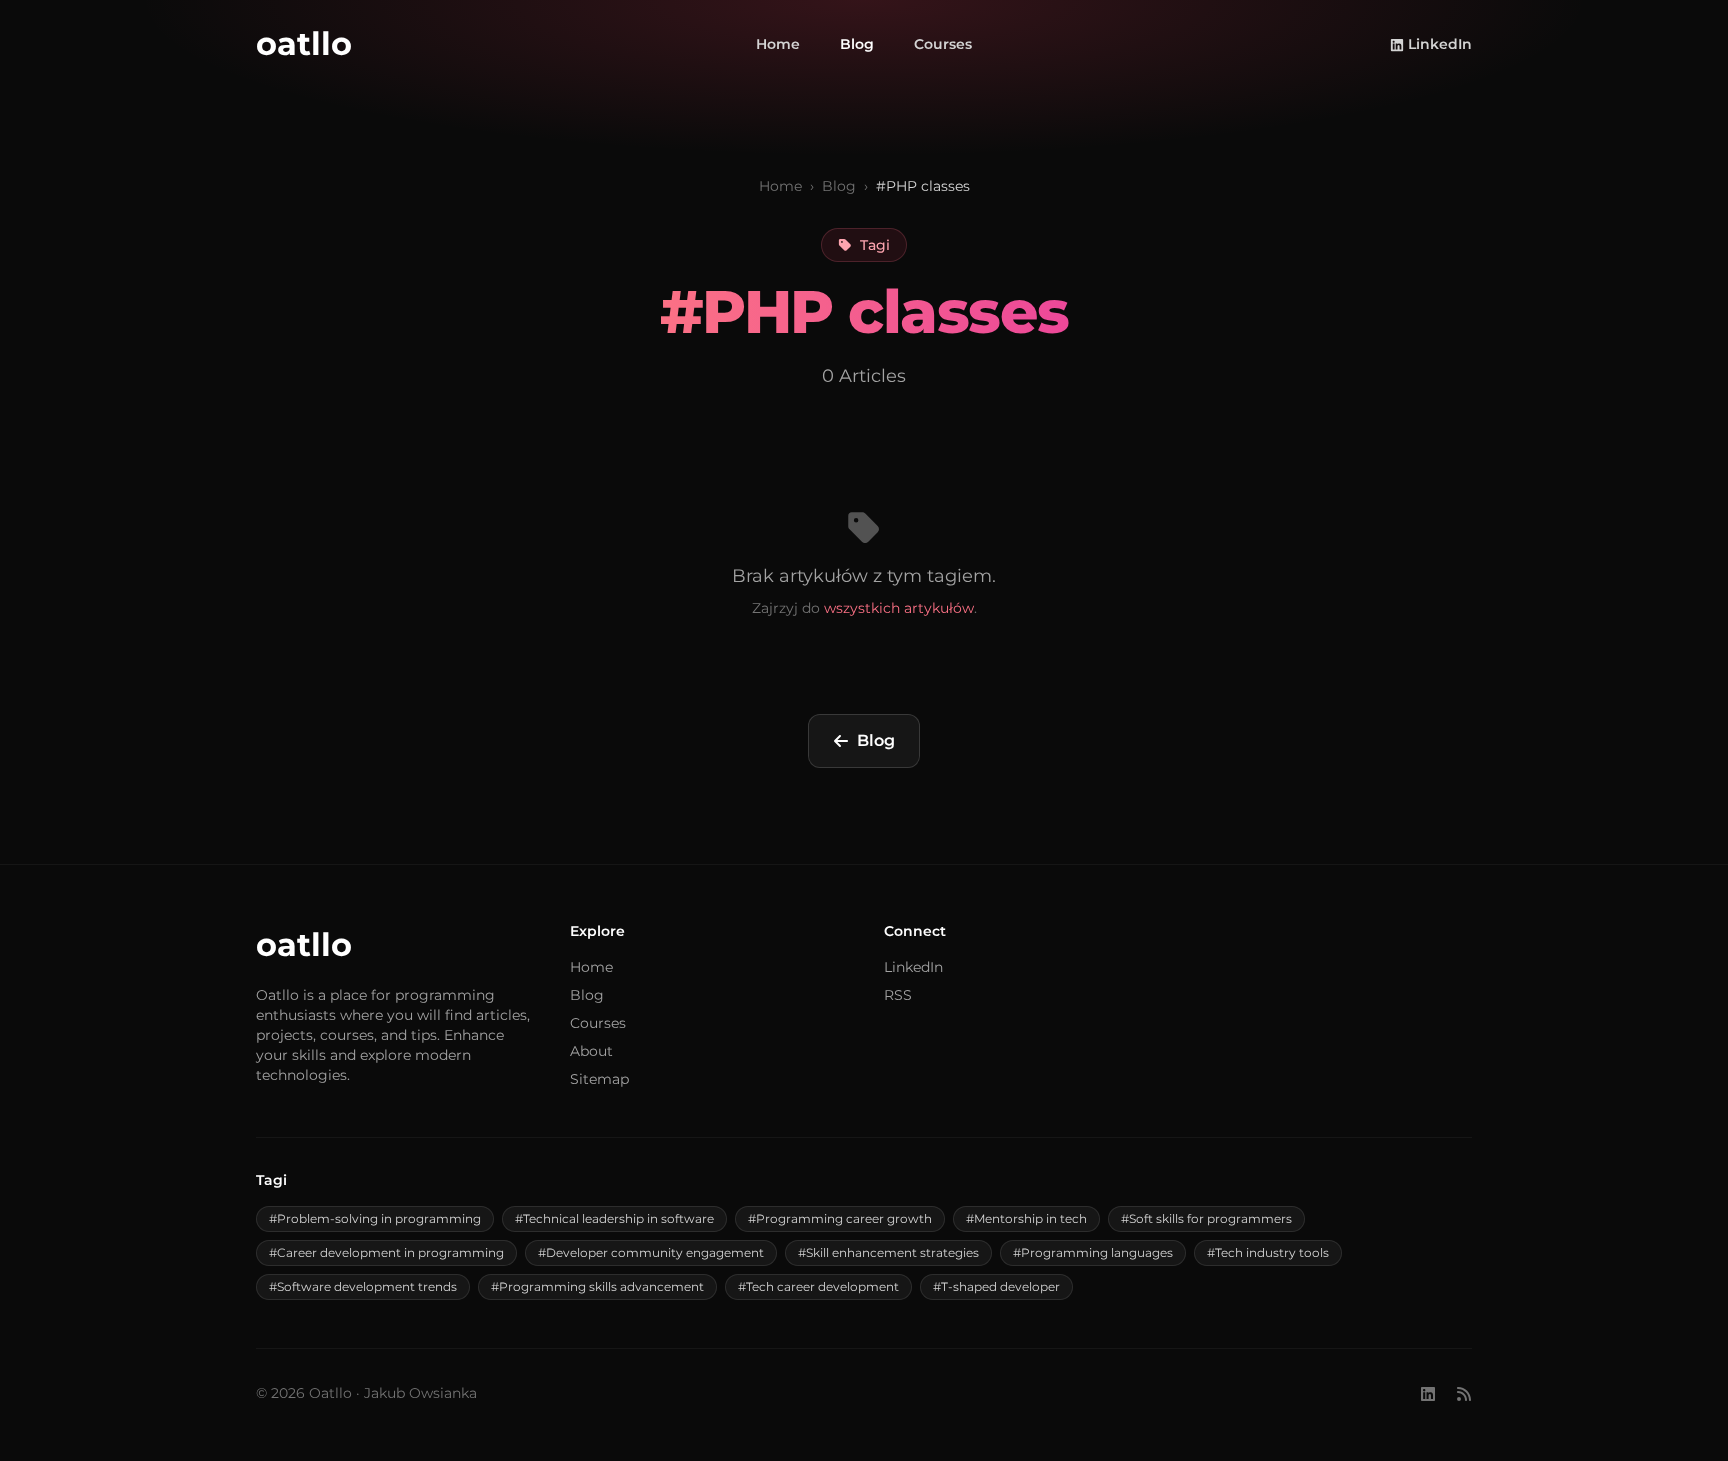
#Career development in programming (386, 1252)
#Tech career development (818, 1286)
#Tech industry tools (1268, 1252)
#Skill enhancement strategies (888, 1252)
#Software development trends (363, 1286)
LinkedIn (1440, 44)
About (591, 1051)
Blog (857, 44)
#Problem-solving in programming (375, 1218)
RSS (898, 995)
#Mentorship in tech (1026, 1218)
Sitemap (599, 1079)
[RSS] (1464, 1393)
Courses (943, 44)
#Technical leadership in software (614, 1218)
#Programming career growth (840, 1218)
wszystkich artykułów (899, 608)
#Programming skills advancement (597, 1286)
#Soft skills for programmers (1206, 1218)
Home (778, 44)
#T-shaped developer (996, 1286)
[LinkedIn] (1428, 1393)
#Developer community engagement (651, 1252)
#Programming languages (1093, 1252)
